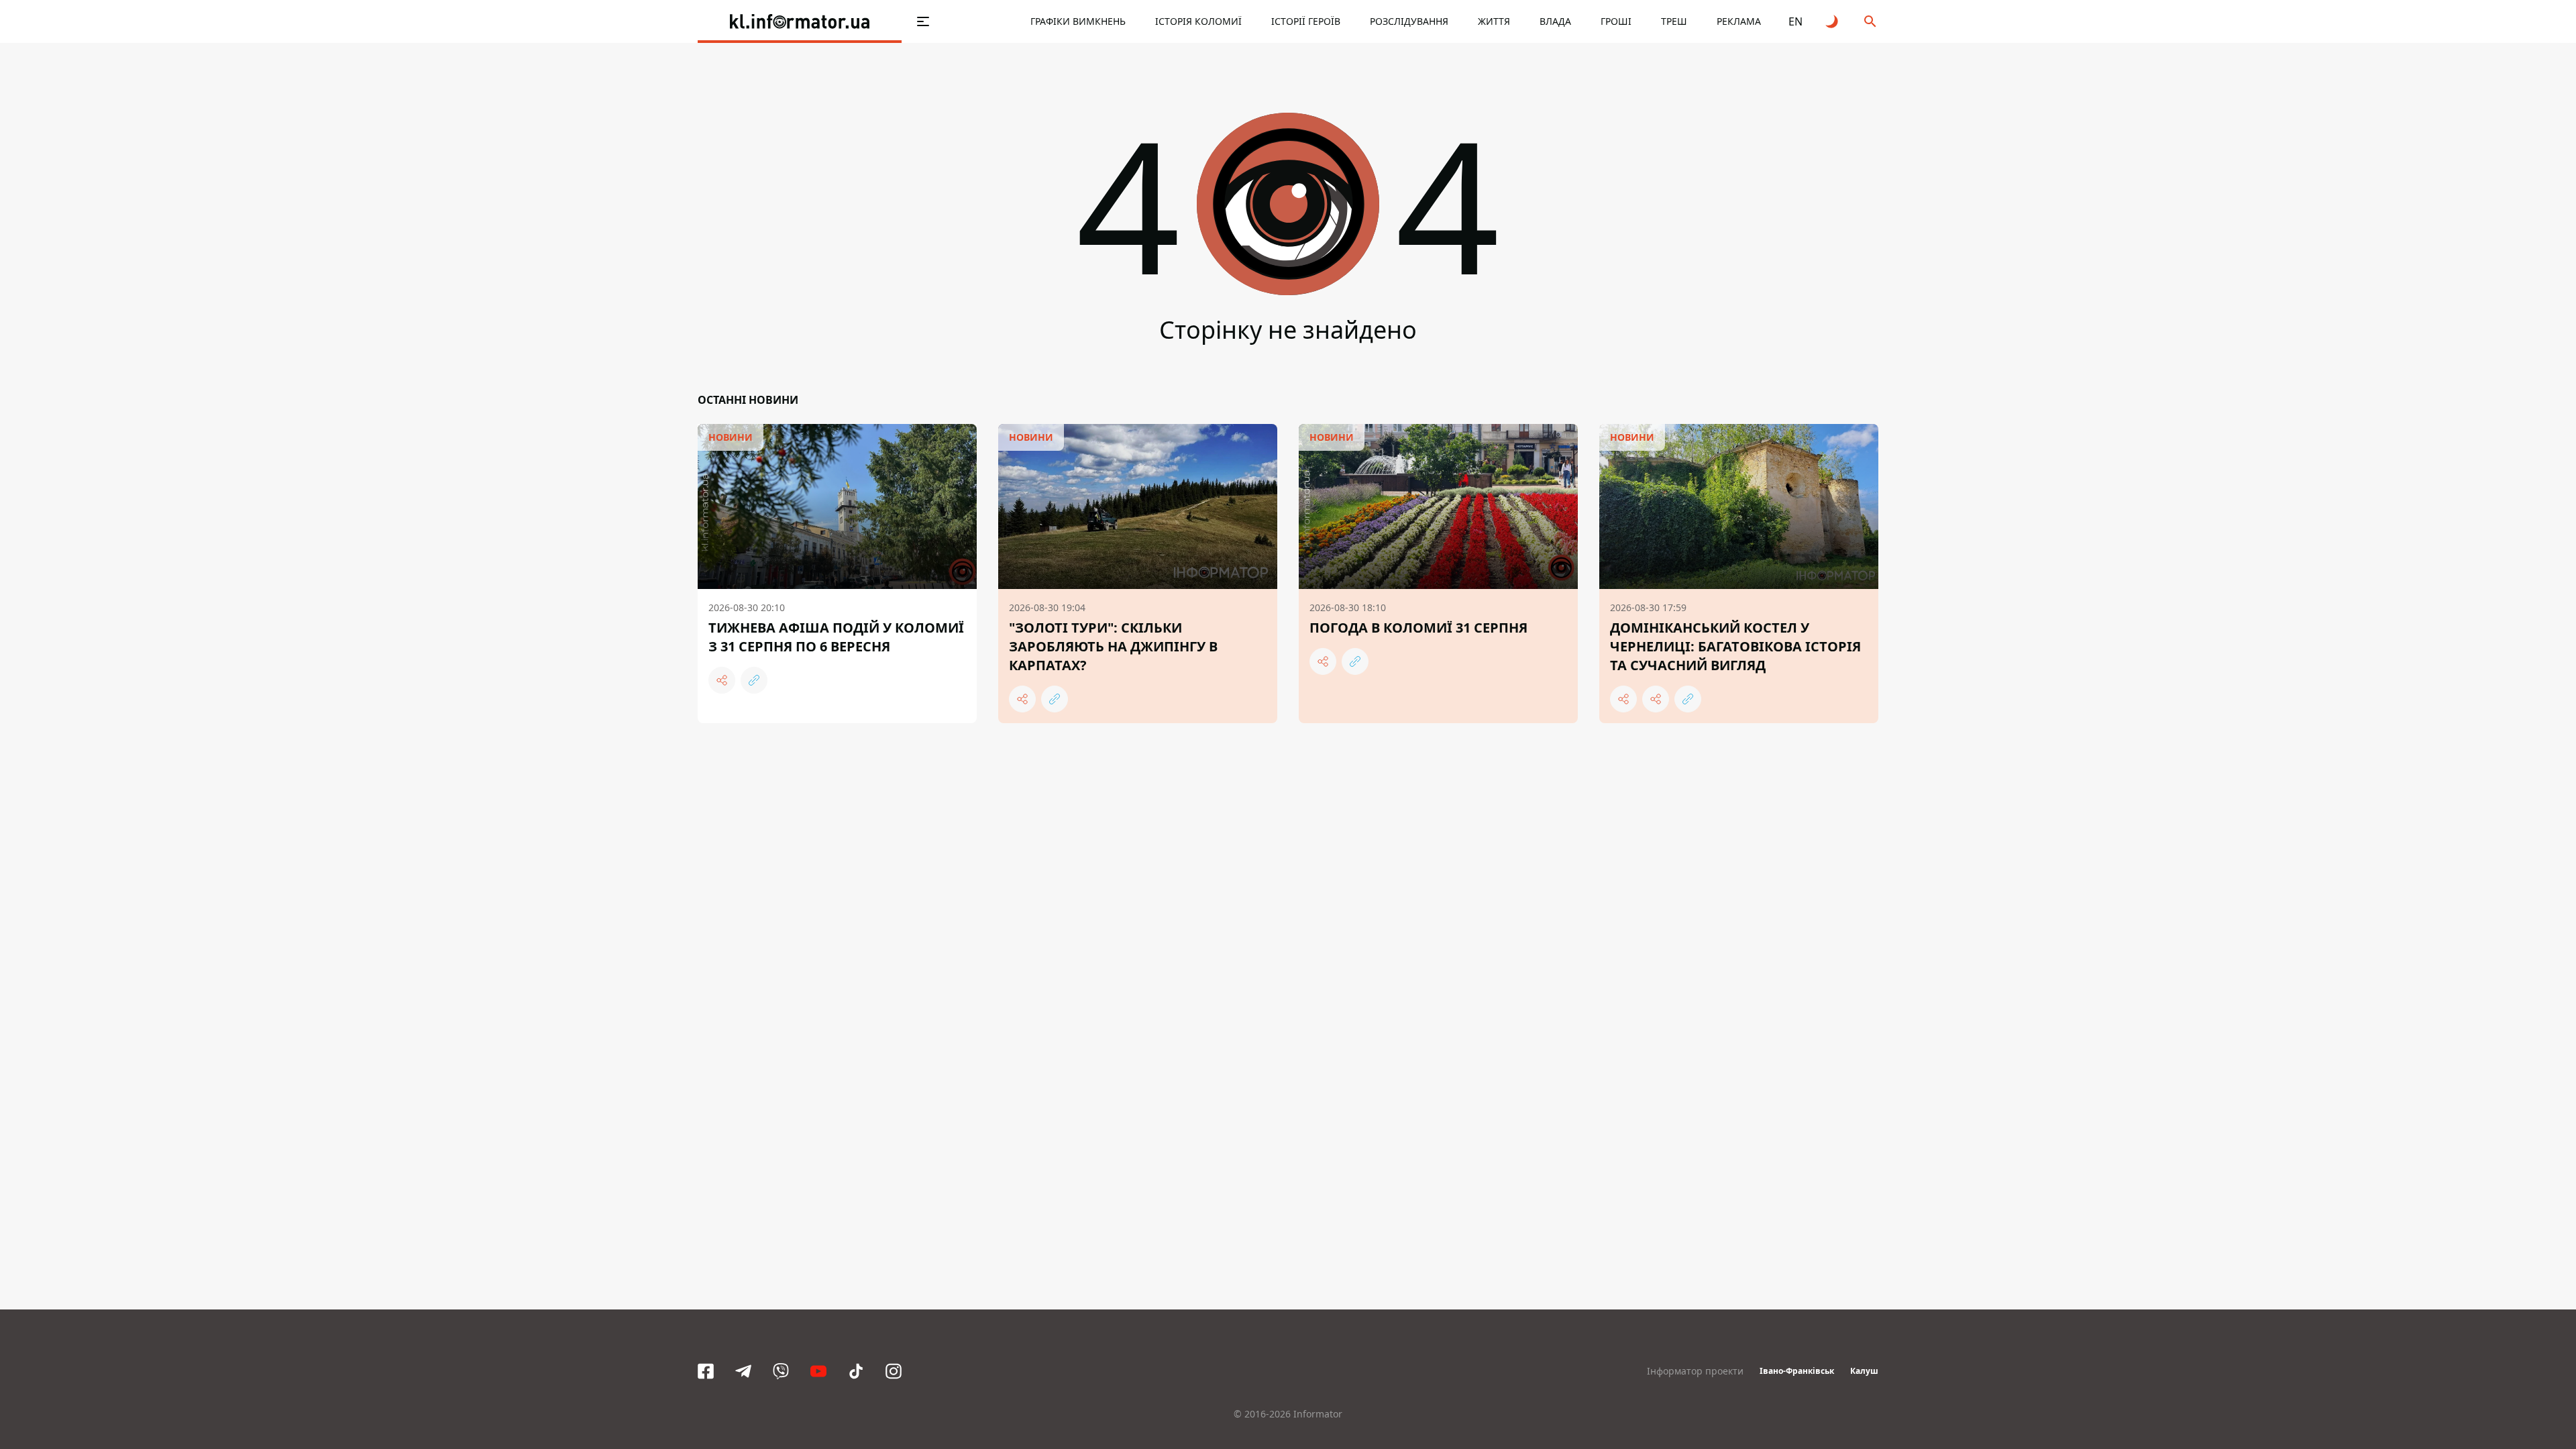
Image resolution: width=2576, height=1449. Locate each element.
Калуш (1864, 1371)
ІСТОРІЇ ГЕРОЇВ (1306, 21)
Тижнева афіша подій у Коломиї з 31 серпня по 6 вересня (836, 637)
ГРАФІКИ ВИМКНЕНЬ (1078, 21)
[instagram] (894, 1371)
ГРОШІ (1616, 21)
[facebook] (706, 1371)
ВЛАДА (1555, 21)
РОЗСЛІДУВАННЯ (1409, 21)
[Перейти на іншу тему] (1833, 21)
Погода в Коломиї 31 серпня (1418, 628)
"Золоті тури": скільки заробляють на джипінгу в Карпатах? (1113, 646)
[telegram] (743, 1371)
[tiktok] (856, 1371)
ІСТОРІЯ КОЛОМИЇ (1198, 21)
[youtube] (818, 1371)
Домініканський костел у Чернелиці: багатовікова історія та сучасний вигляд (1735, 646)
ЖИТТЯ (1494, 21)
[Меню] (923, 21)
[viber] (781, 1371)
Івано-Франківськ (1797, 1371)
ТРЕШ (1674, 21)
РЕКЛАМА (1739, 21)
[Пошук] (1870, 21)
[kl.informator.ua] (800, 21)
